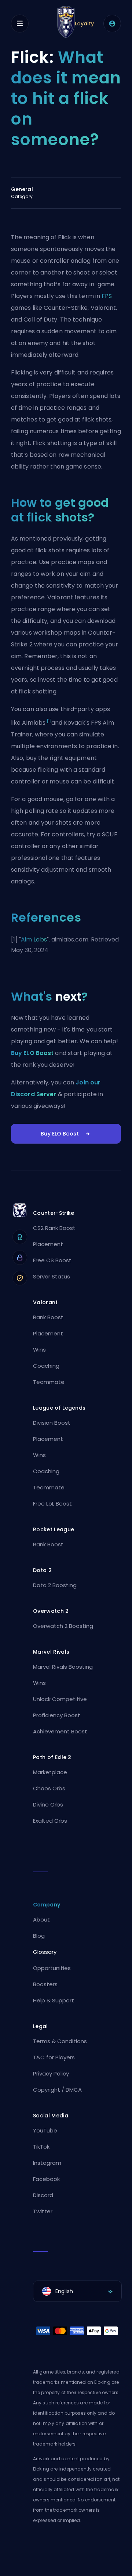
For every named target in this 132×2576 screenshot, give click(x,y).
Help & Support (54, 2000)
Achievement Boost (60, 1731)
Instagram (47, 2163)
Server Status (52, 1276)
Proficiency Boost (57, 1715)
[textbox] (77, 2291)
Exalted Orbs (50, 1821)
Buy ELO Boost (32, 1053)
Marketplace (50, 1772)
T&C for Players (54, 2057)
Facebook (46, 2179)
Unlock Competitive (60, 1699)
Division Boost (52, 1423)
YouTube (45, 2130)
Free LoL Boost (52, 1504)
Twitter (43, 2211)
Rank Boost (48, 1317)
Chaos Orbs (49, 1788)
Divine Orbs (48, 1804)
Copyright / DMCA (57, 2090)
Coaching (46, 1366)
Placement (48, 1244)
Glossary (45, 1952)
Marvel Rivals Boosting (63, 1667)
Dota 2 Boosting (55, 1585)
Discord (43, 2195)
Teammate (49, 1382)
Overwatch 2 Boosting (63, 1626)
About (41, 1920)
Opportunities (52, 1968)
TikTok (41, 2147)
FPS (107, 296)
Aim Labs (34, 939)
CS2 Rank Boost (54, 1228)
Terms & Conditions (60, 2041)
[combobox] (77, 2291)
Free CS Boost (52, 1260)
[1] (49, 721)
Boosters (45, 1984)
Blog (39, 1936)
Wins (39, 1350)
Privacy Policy (51, 2073)
